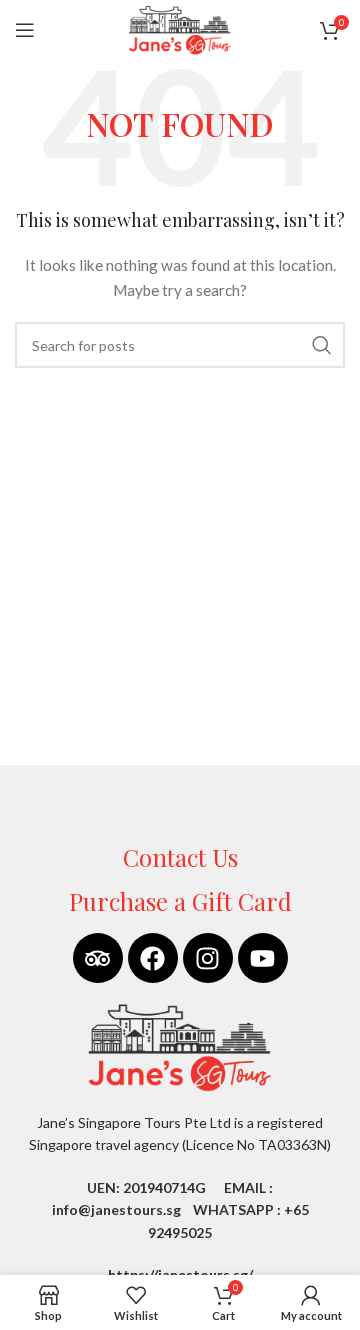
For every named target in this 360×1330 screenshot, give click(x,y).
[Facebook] (153, 958)
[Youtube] (263, 958)
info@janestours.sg (116, 1209)
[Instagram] (208, 958)
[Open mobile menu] (25, 30)
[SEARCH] (322, 345)
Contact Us (180, 857)
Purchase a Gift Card (180, 901)
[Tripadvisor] (98, 958)
